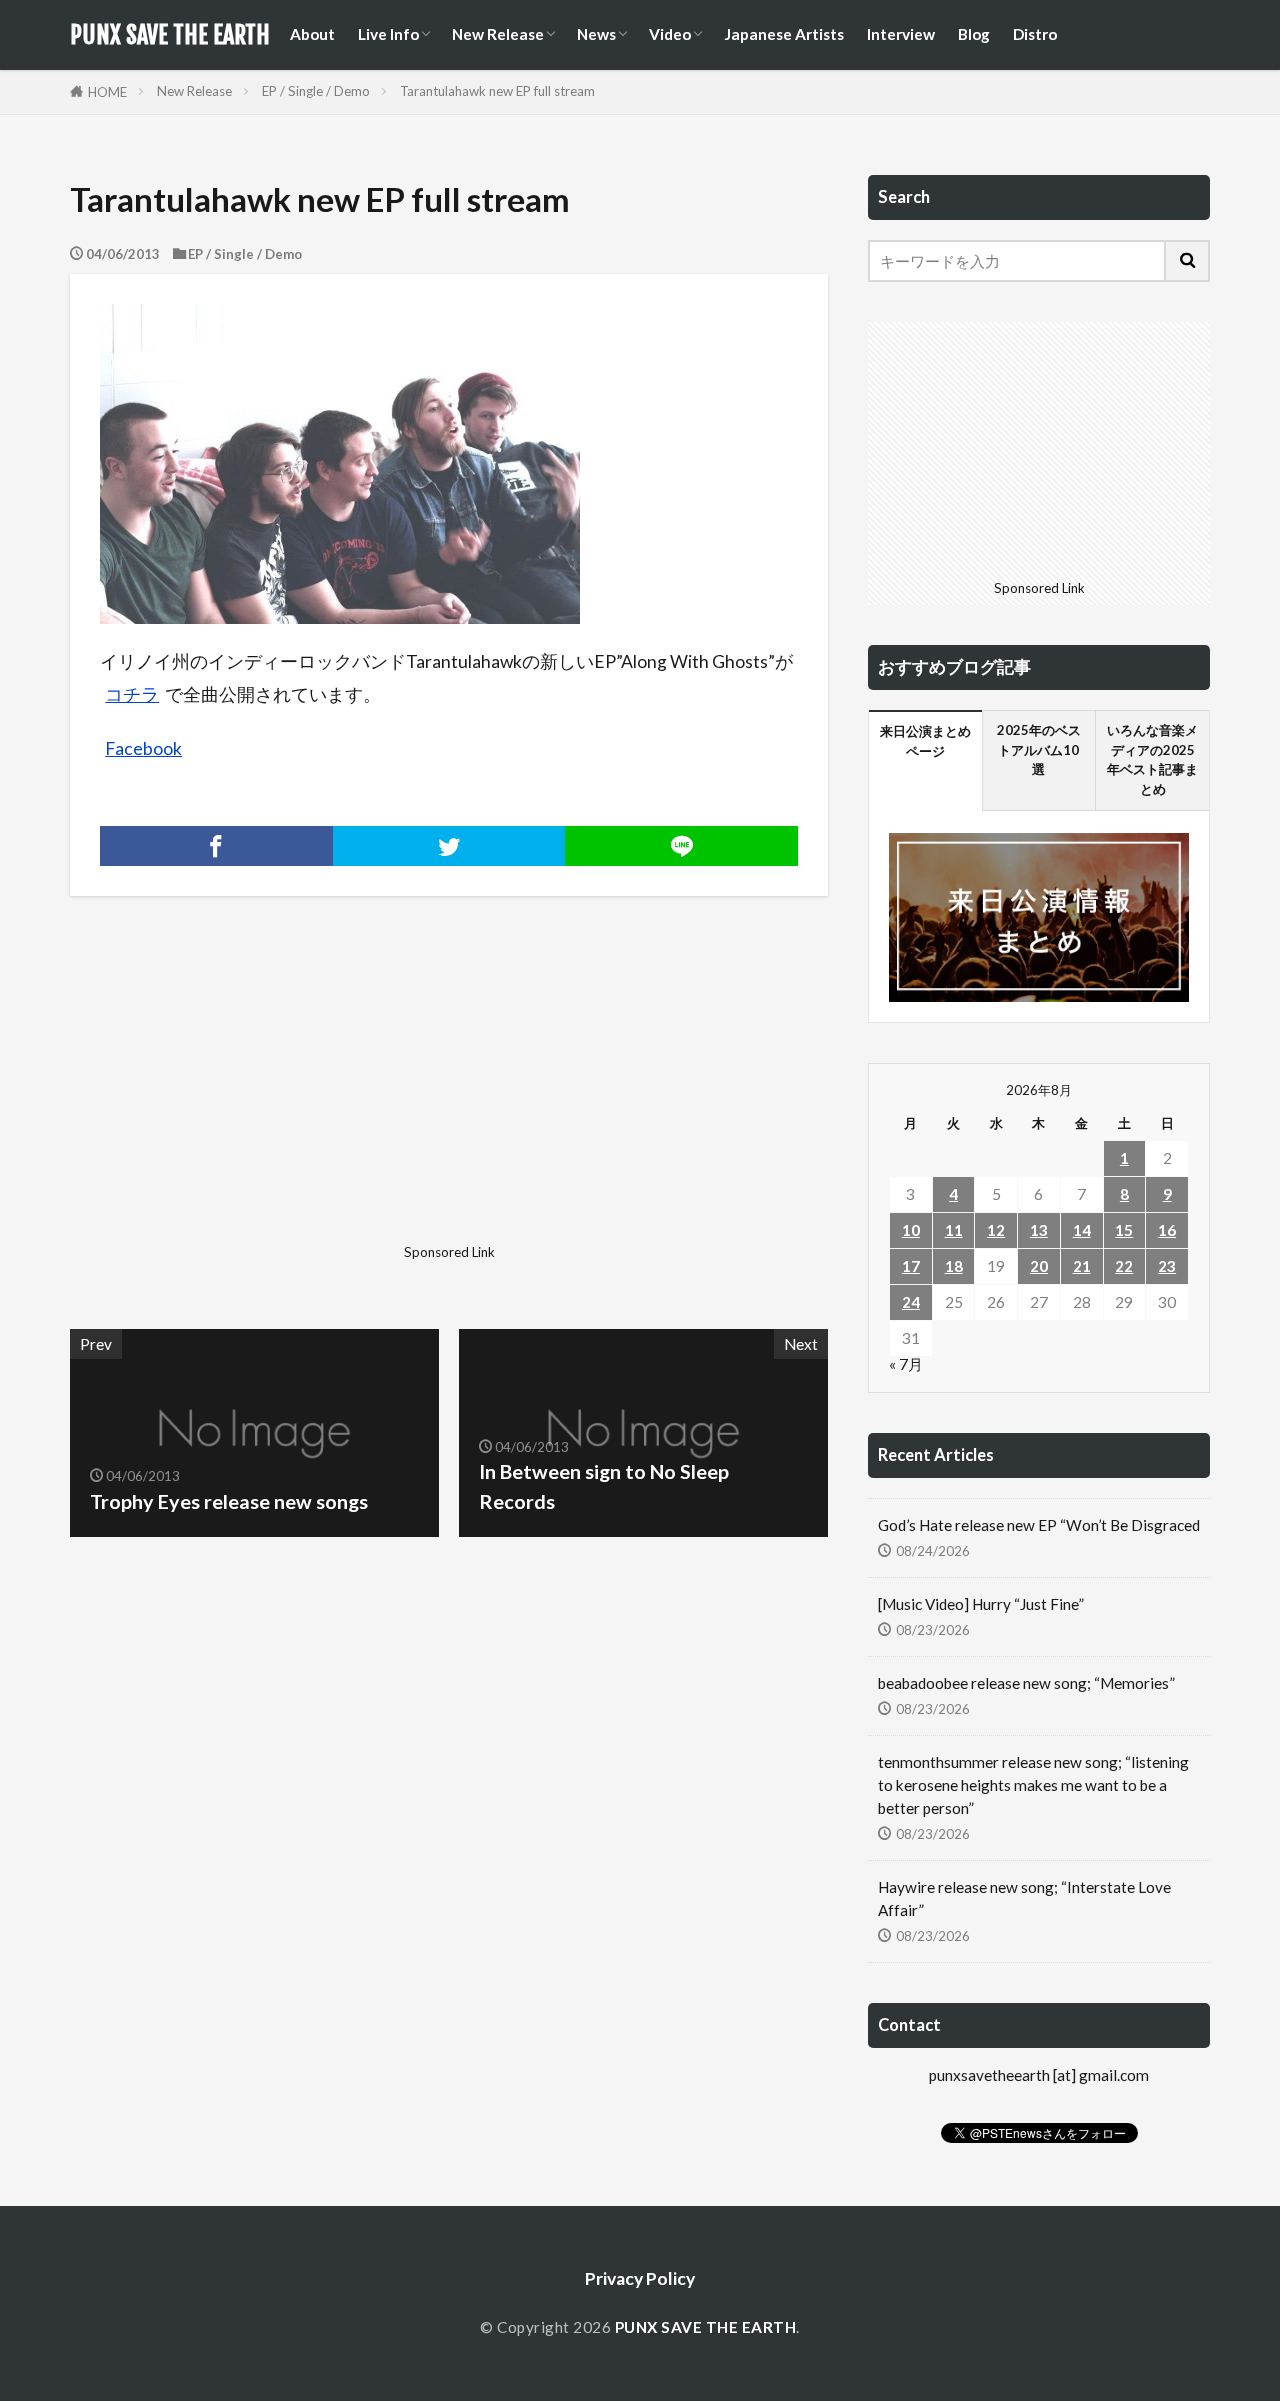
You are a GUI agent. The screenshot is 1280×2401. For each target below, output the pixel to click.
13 (1039, 1230)
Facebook (143, 748)
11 (954, 1230)
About (312, 34)
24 (911, 1302)
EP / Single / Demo (316, 91)
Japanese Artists (784, 34)
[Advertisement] (257, 1096)
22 (1124, 1266)
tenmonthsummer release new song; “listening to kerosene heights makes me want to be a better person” (1033, 1785)
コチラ (132, 694)
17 (911, 1266)
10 (911, 1230)
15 (1124, 1230)
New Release (498, 34)
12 (996, 1230)
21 (1082, 1266)
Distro (1035, 34)
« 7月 (906, 1364)
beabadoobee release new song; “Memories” (1026, 1683)
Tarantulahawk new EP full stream (497, 91)
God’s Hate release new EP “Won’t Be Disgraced (1039, 1525)
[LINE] (681, 846)
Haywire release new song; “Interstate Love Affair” (1024, 1898)
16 (1167, 1230)
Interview (901, 34)
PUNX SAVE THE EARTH (170, 35)
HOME (107, 92)
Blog (974, 34)
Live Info (388, 34)
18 (954, 1266)
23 (1167, 1266)
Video (670, 34)
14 (1082, 1230)
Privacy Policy (640, 2278)
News (596, 34)
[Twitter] (449, 846)
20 (1039, 1266)
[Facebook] (216, 846)
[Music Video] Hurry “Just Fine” (981, 1604)
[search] (1188, 261)
